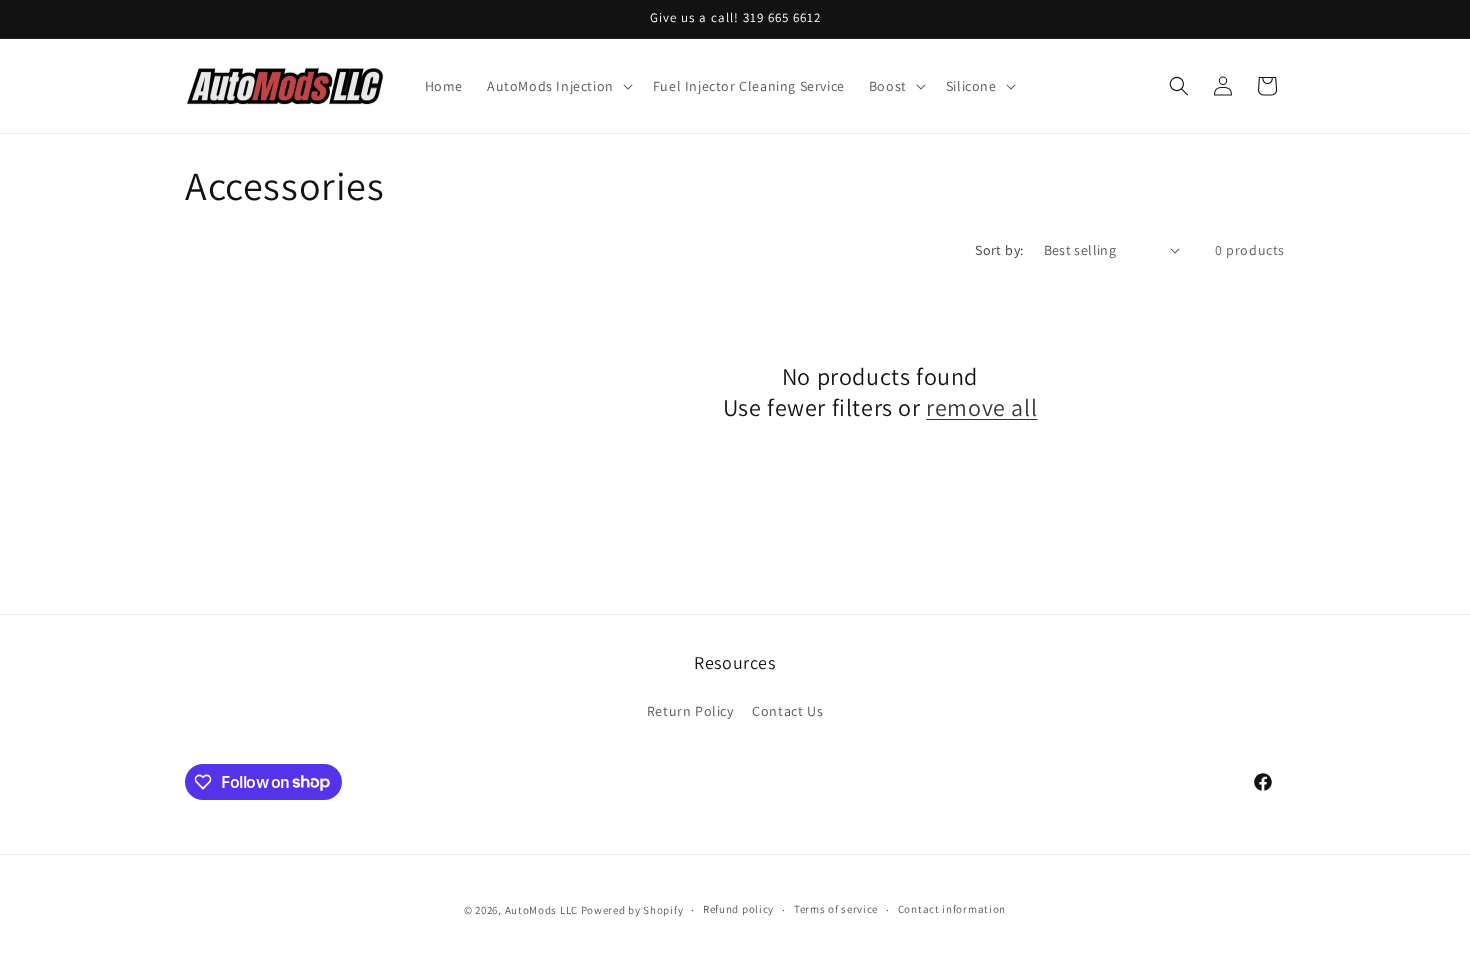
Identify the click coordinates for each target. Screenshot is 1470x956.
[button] (558, 86)
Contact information (952, 909)
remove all (981, 407)
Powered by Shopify (632, 910)
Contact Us (787, 711)
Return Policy (690, 711)
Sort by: (999, 250)
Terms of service (836, 909)
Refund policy (738, 909)
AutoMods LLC (541, 910)
